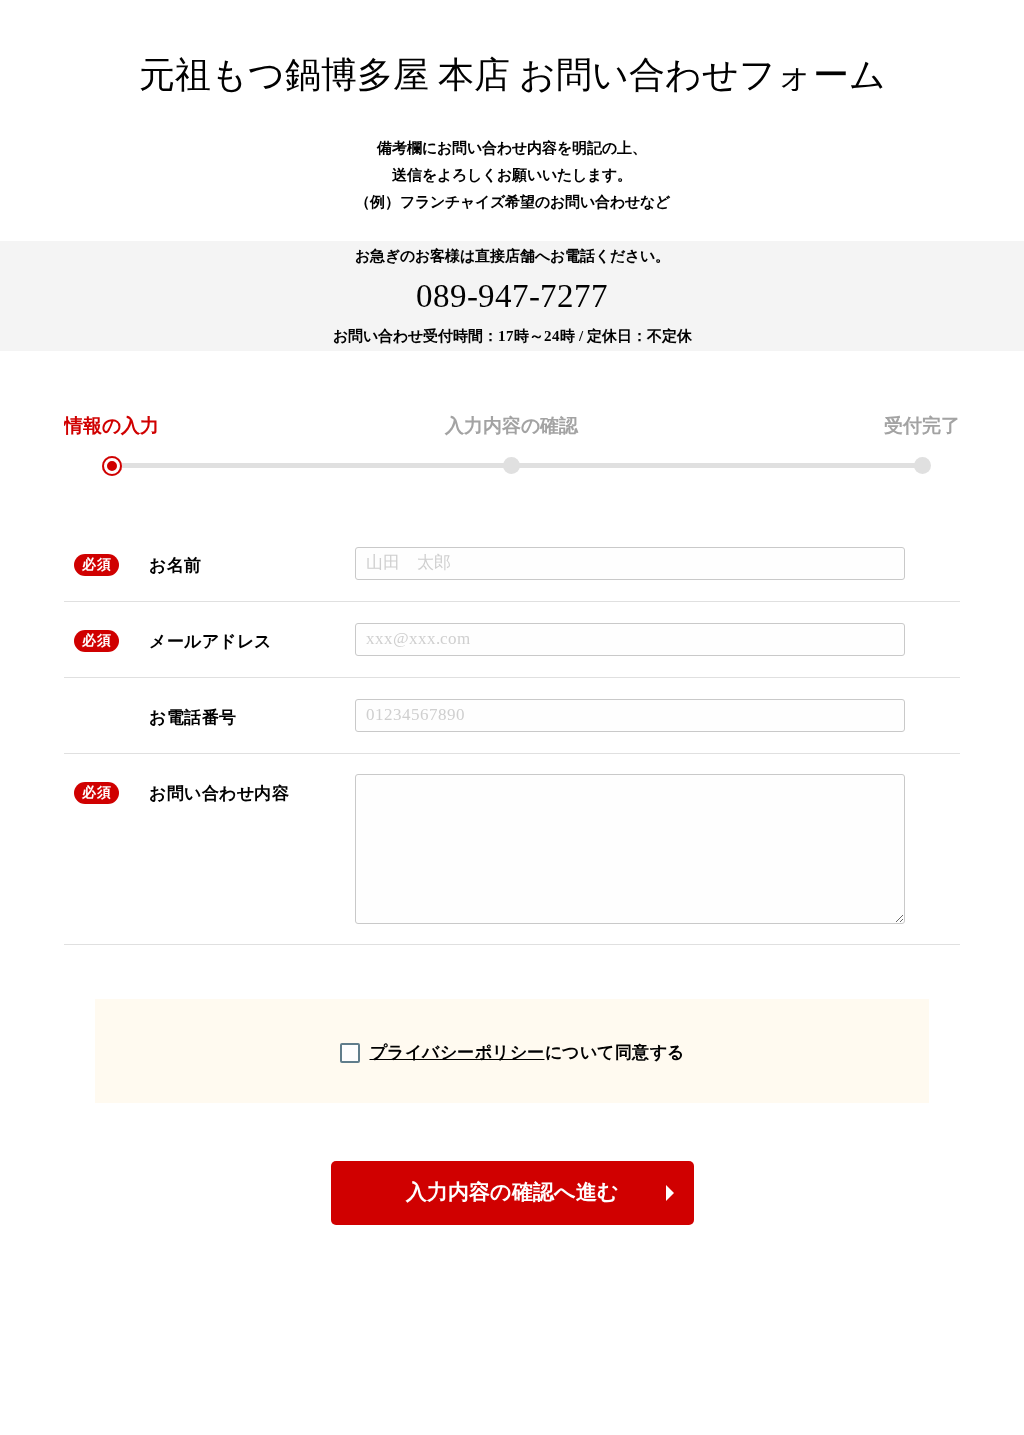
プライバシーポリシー (457, 1052)
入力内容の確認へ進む (512, 1192)
